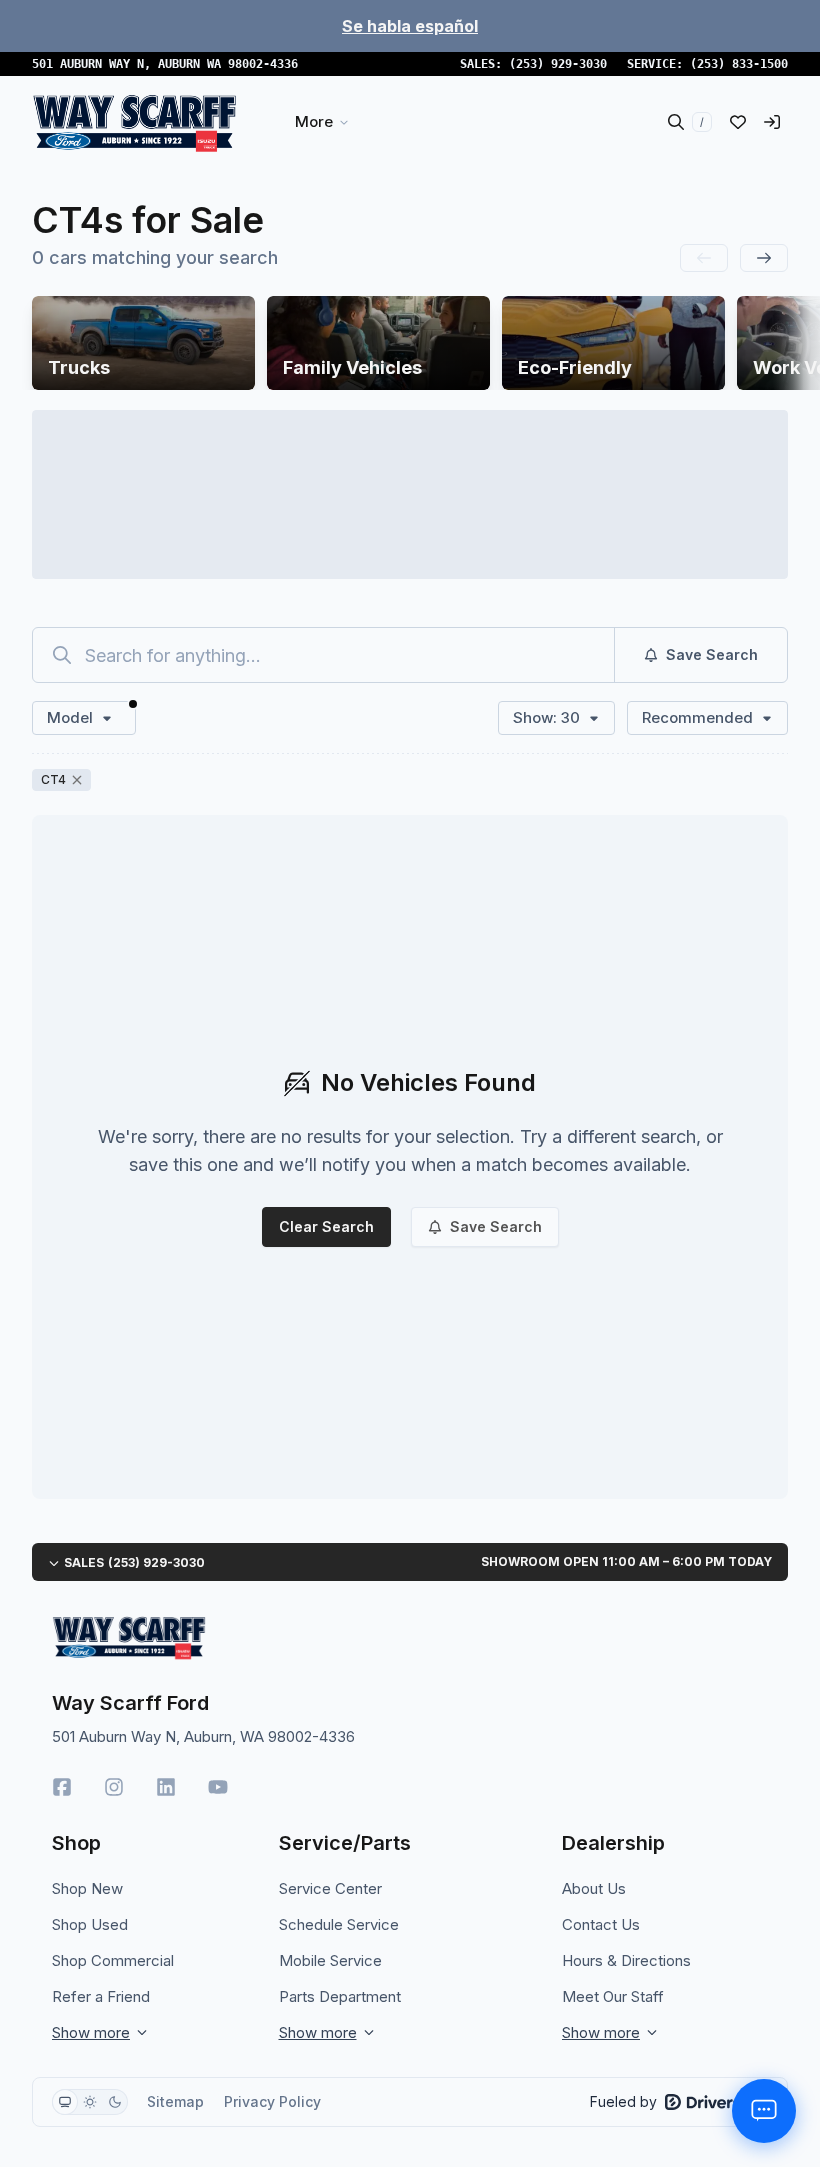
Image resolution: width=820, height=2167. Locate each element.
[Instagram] (114, 1787)
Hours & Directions (626, 1960)
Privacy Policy (272, 2101)
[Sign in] (772, 122)
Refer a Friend (101, 1996)
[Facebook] (62, 1787)
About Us (594, 1888)
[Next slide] (764, 258)
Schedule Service (339, 1924)
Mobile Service (330, 1960)
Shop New (87, 1888)
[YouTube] (218, 1787)
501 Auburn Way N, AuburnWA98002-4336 (165, 64)
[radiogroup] (90, 2102)
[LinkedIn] (166, 1787)
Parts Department (340, 1996)
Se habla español (410, 26)
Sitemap (175, 2101)
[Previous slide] (704, 258)
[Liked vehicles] (738, 122)
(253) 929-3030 (558, 64)
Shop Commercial (113, 1960)
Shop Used (90, 1924)
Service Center (330, 1888)
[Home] (134, 122)
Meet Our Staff (613, 1996)
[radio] (65, 2102)
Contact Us (601, 1924)
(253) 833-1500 (739, 64)
